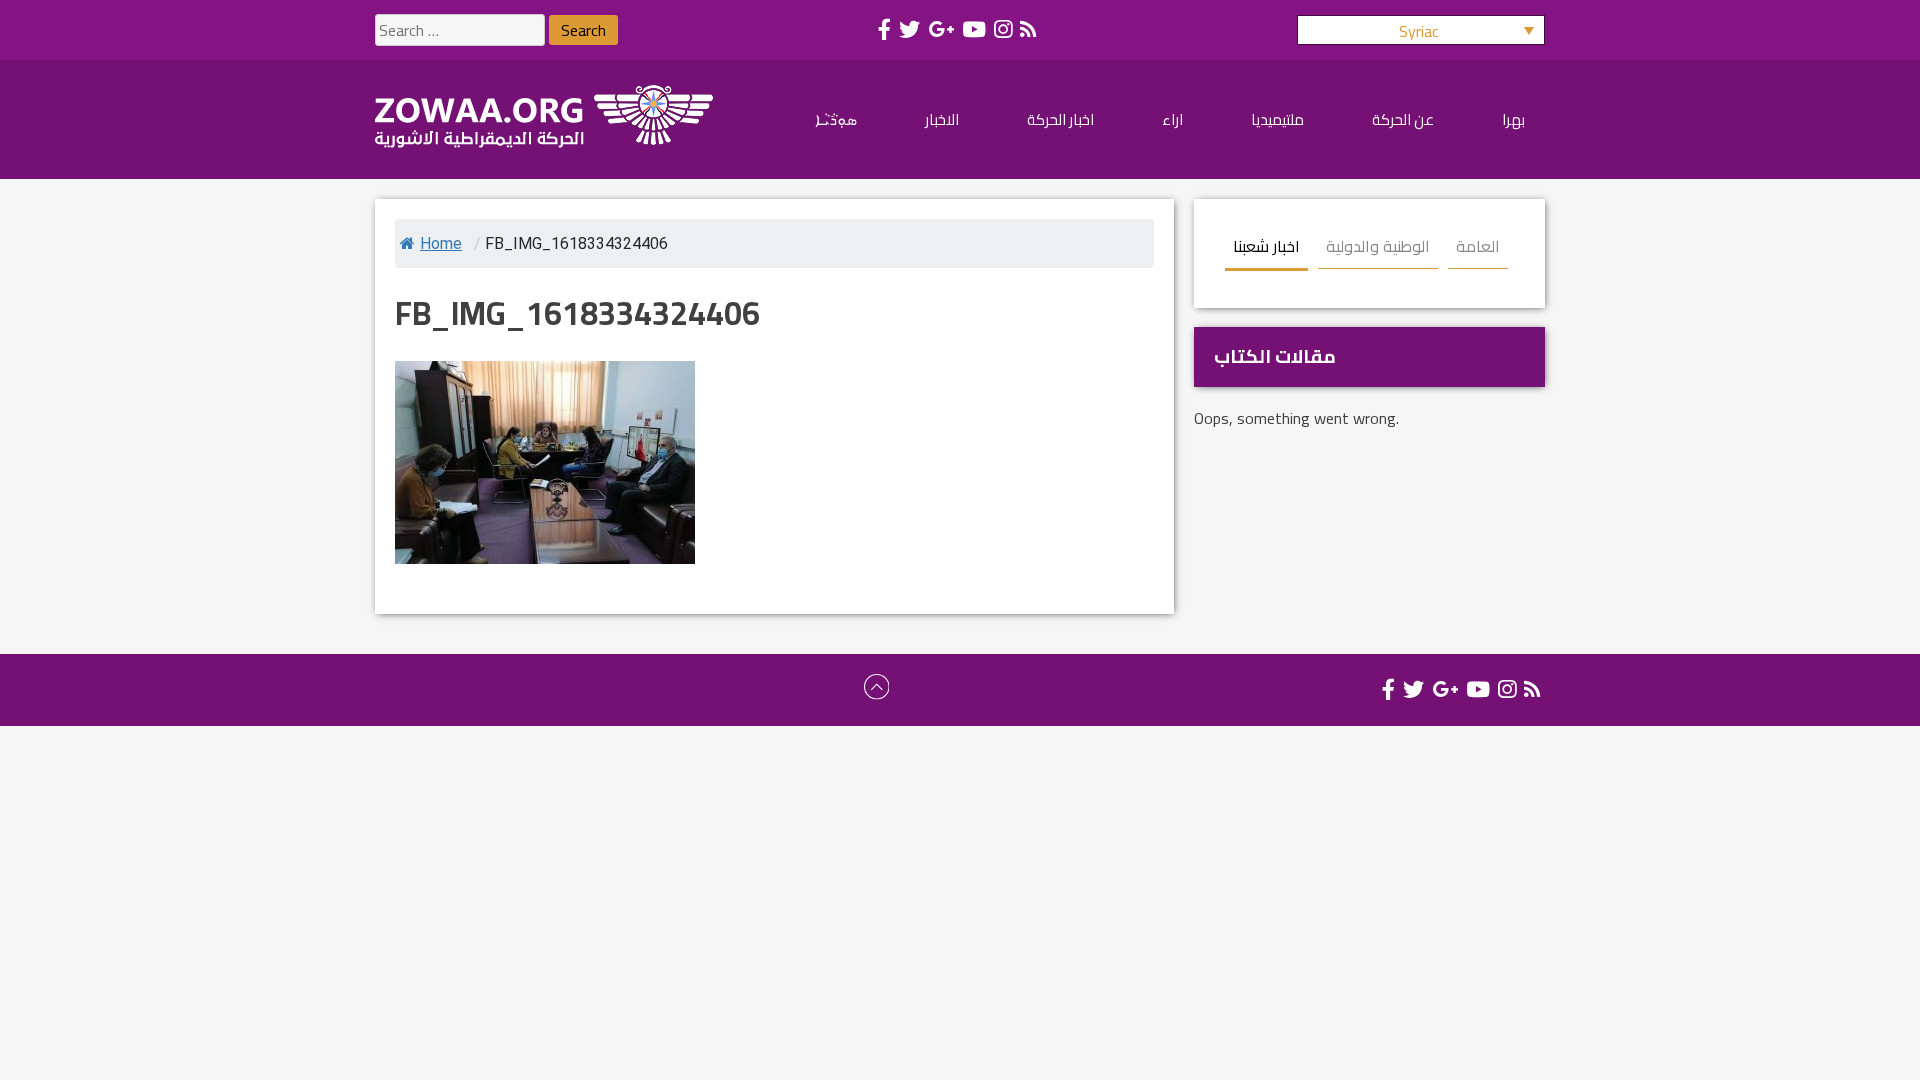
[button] (1421, 30)
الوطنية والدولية (1378, 246)
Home (441, 243)
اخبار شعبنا (1266, 246)
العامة (1478, 246)
